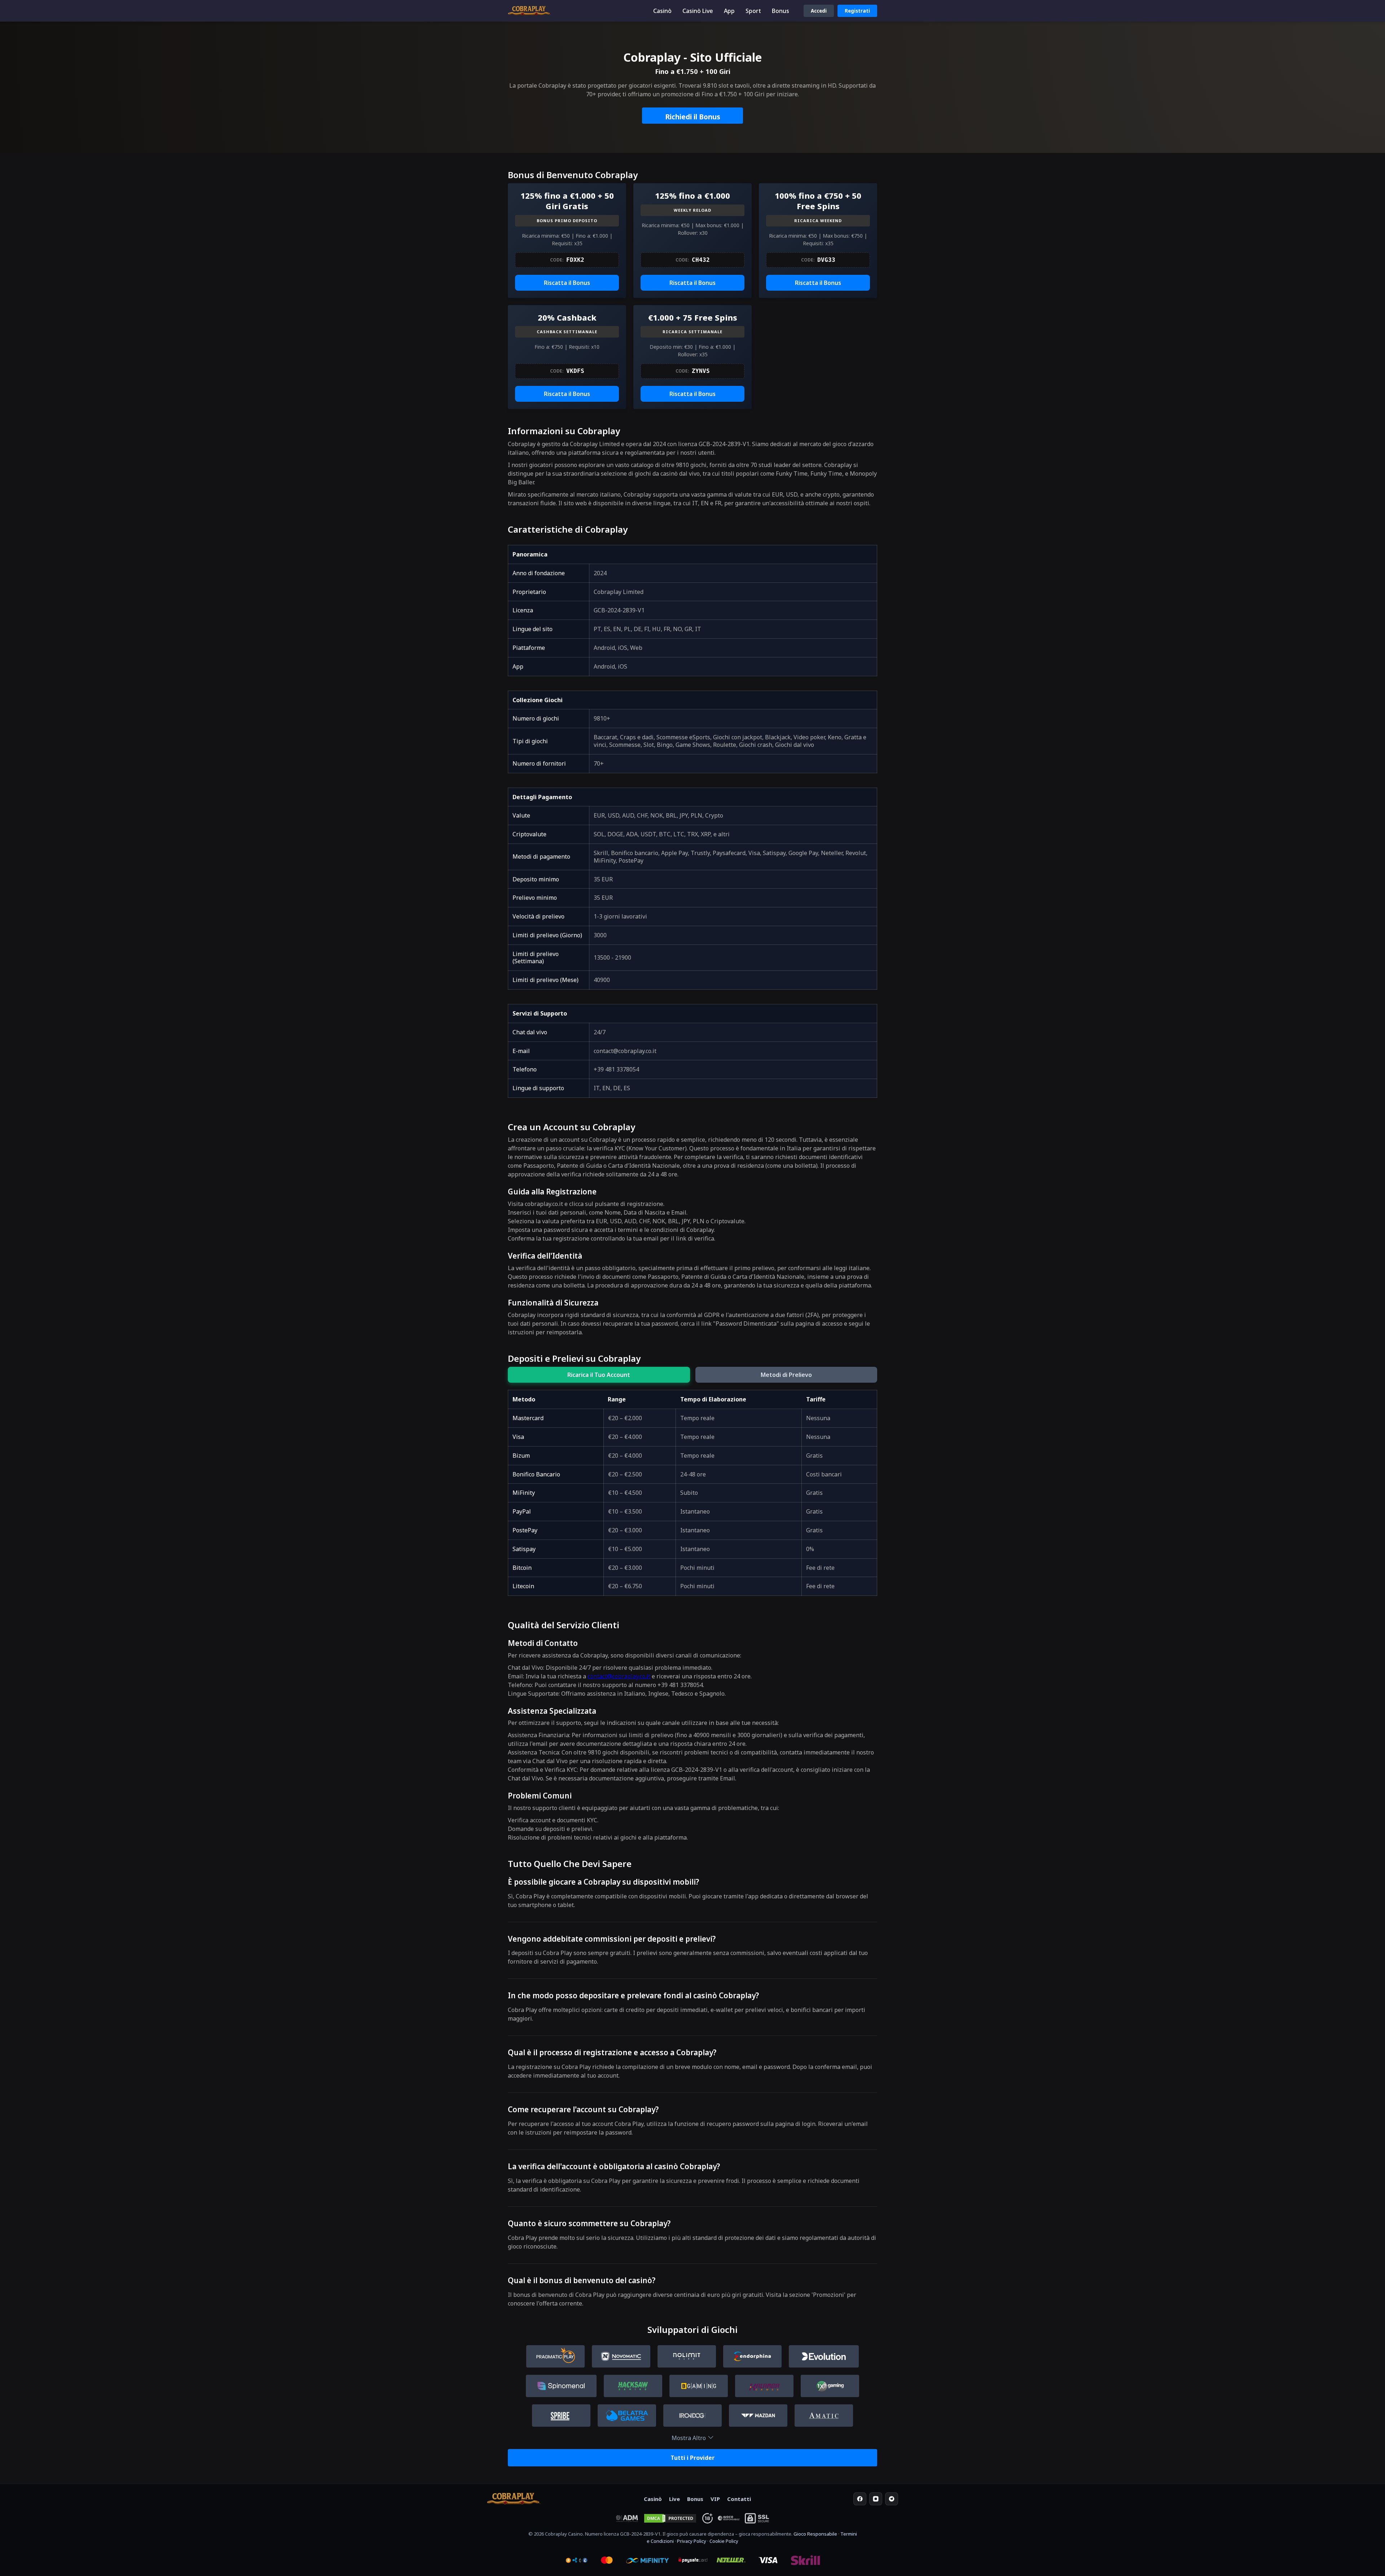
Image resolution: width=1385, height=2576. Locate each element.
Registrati (857, 11)
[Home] (514, 2499)
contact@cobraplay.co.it (619, 1676)
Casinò (662, 11)
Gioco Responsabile (815, 2534)
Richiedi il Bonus (693, 117)
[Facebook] (860, 2499)
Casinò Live (698, 11)
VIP (715, 2499)
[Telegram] (892, 2499)
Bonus (781, 11)
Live (674, 2499)
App (729, 11)
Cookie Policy (724, 2541)
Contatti (739, 2499)
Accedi (819, 11)
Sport (753, 11)
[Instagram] (876, 2499)
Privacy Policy (692, 2541)
